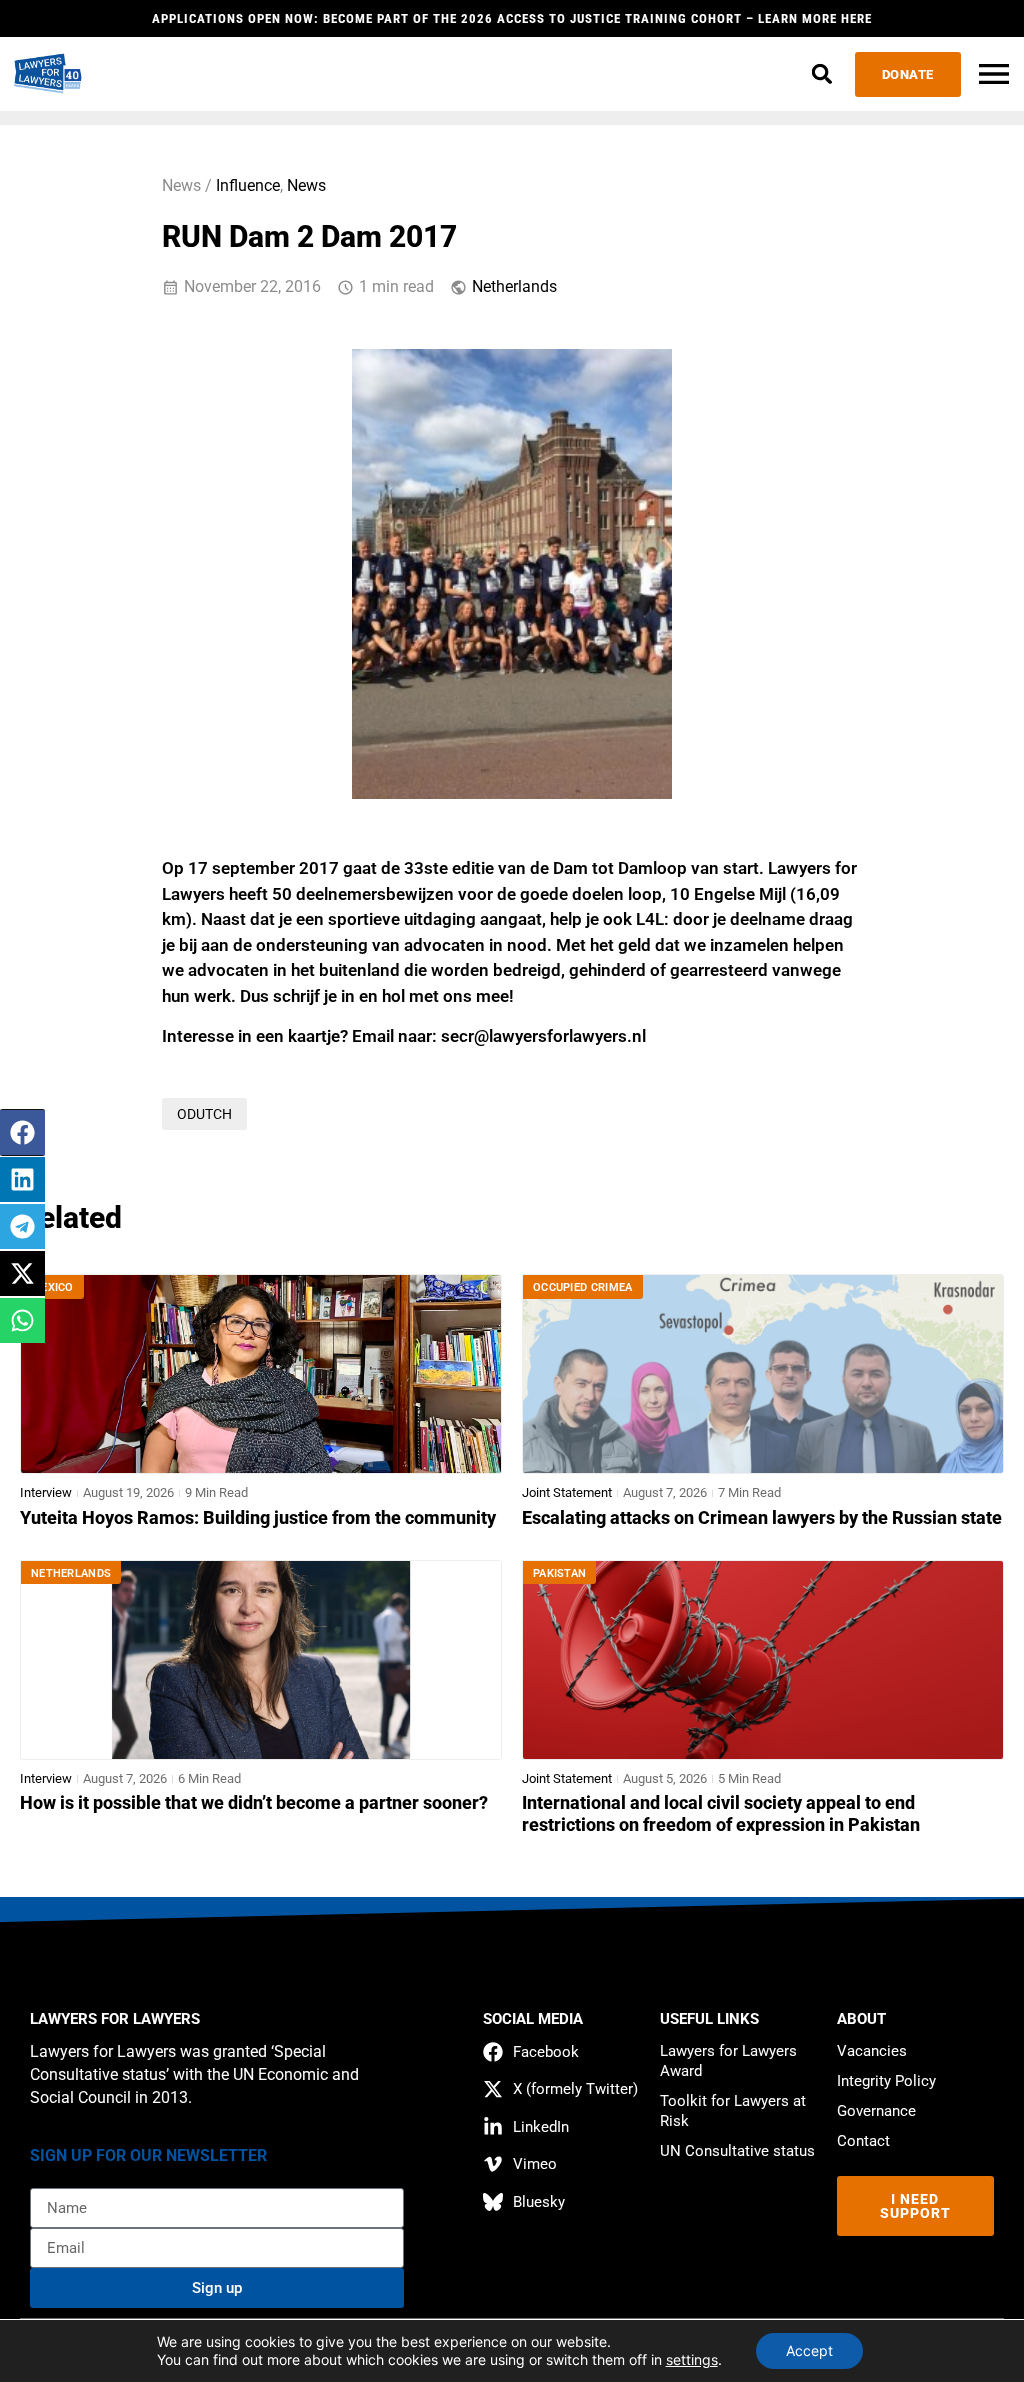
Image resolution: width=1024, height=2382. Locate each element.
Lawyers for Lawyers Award (728, 2061)
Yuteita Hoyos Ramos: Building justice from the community (258, 1518)
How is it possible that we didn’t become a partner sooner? (254, 1803)
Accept (809, 2350)
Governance (876, 2111)
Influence (248, 186)
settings (692, 2359)
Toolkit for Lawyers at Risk (733, 2111)
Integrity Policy (886, 2081)
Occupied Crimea (583, 1287)
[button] (822, 74)
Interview (46, 1492)
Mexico (52, 1287)
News (306, 186)
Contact (863, 2141)
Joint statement (567, 1492)
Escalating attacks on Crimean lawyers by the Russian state (762, 1518)
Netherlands (514, 287)
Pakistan (559, 1573)
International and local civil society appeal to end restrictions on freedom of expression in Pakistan (721, 1814)
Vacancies (872, 2051)
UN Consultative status (737, 2151)
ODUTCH (204, 1114)
